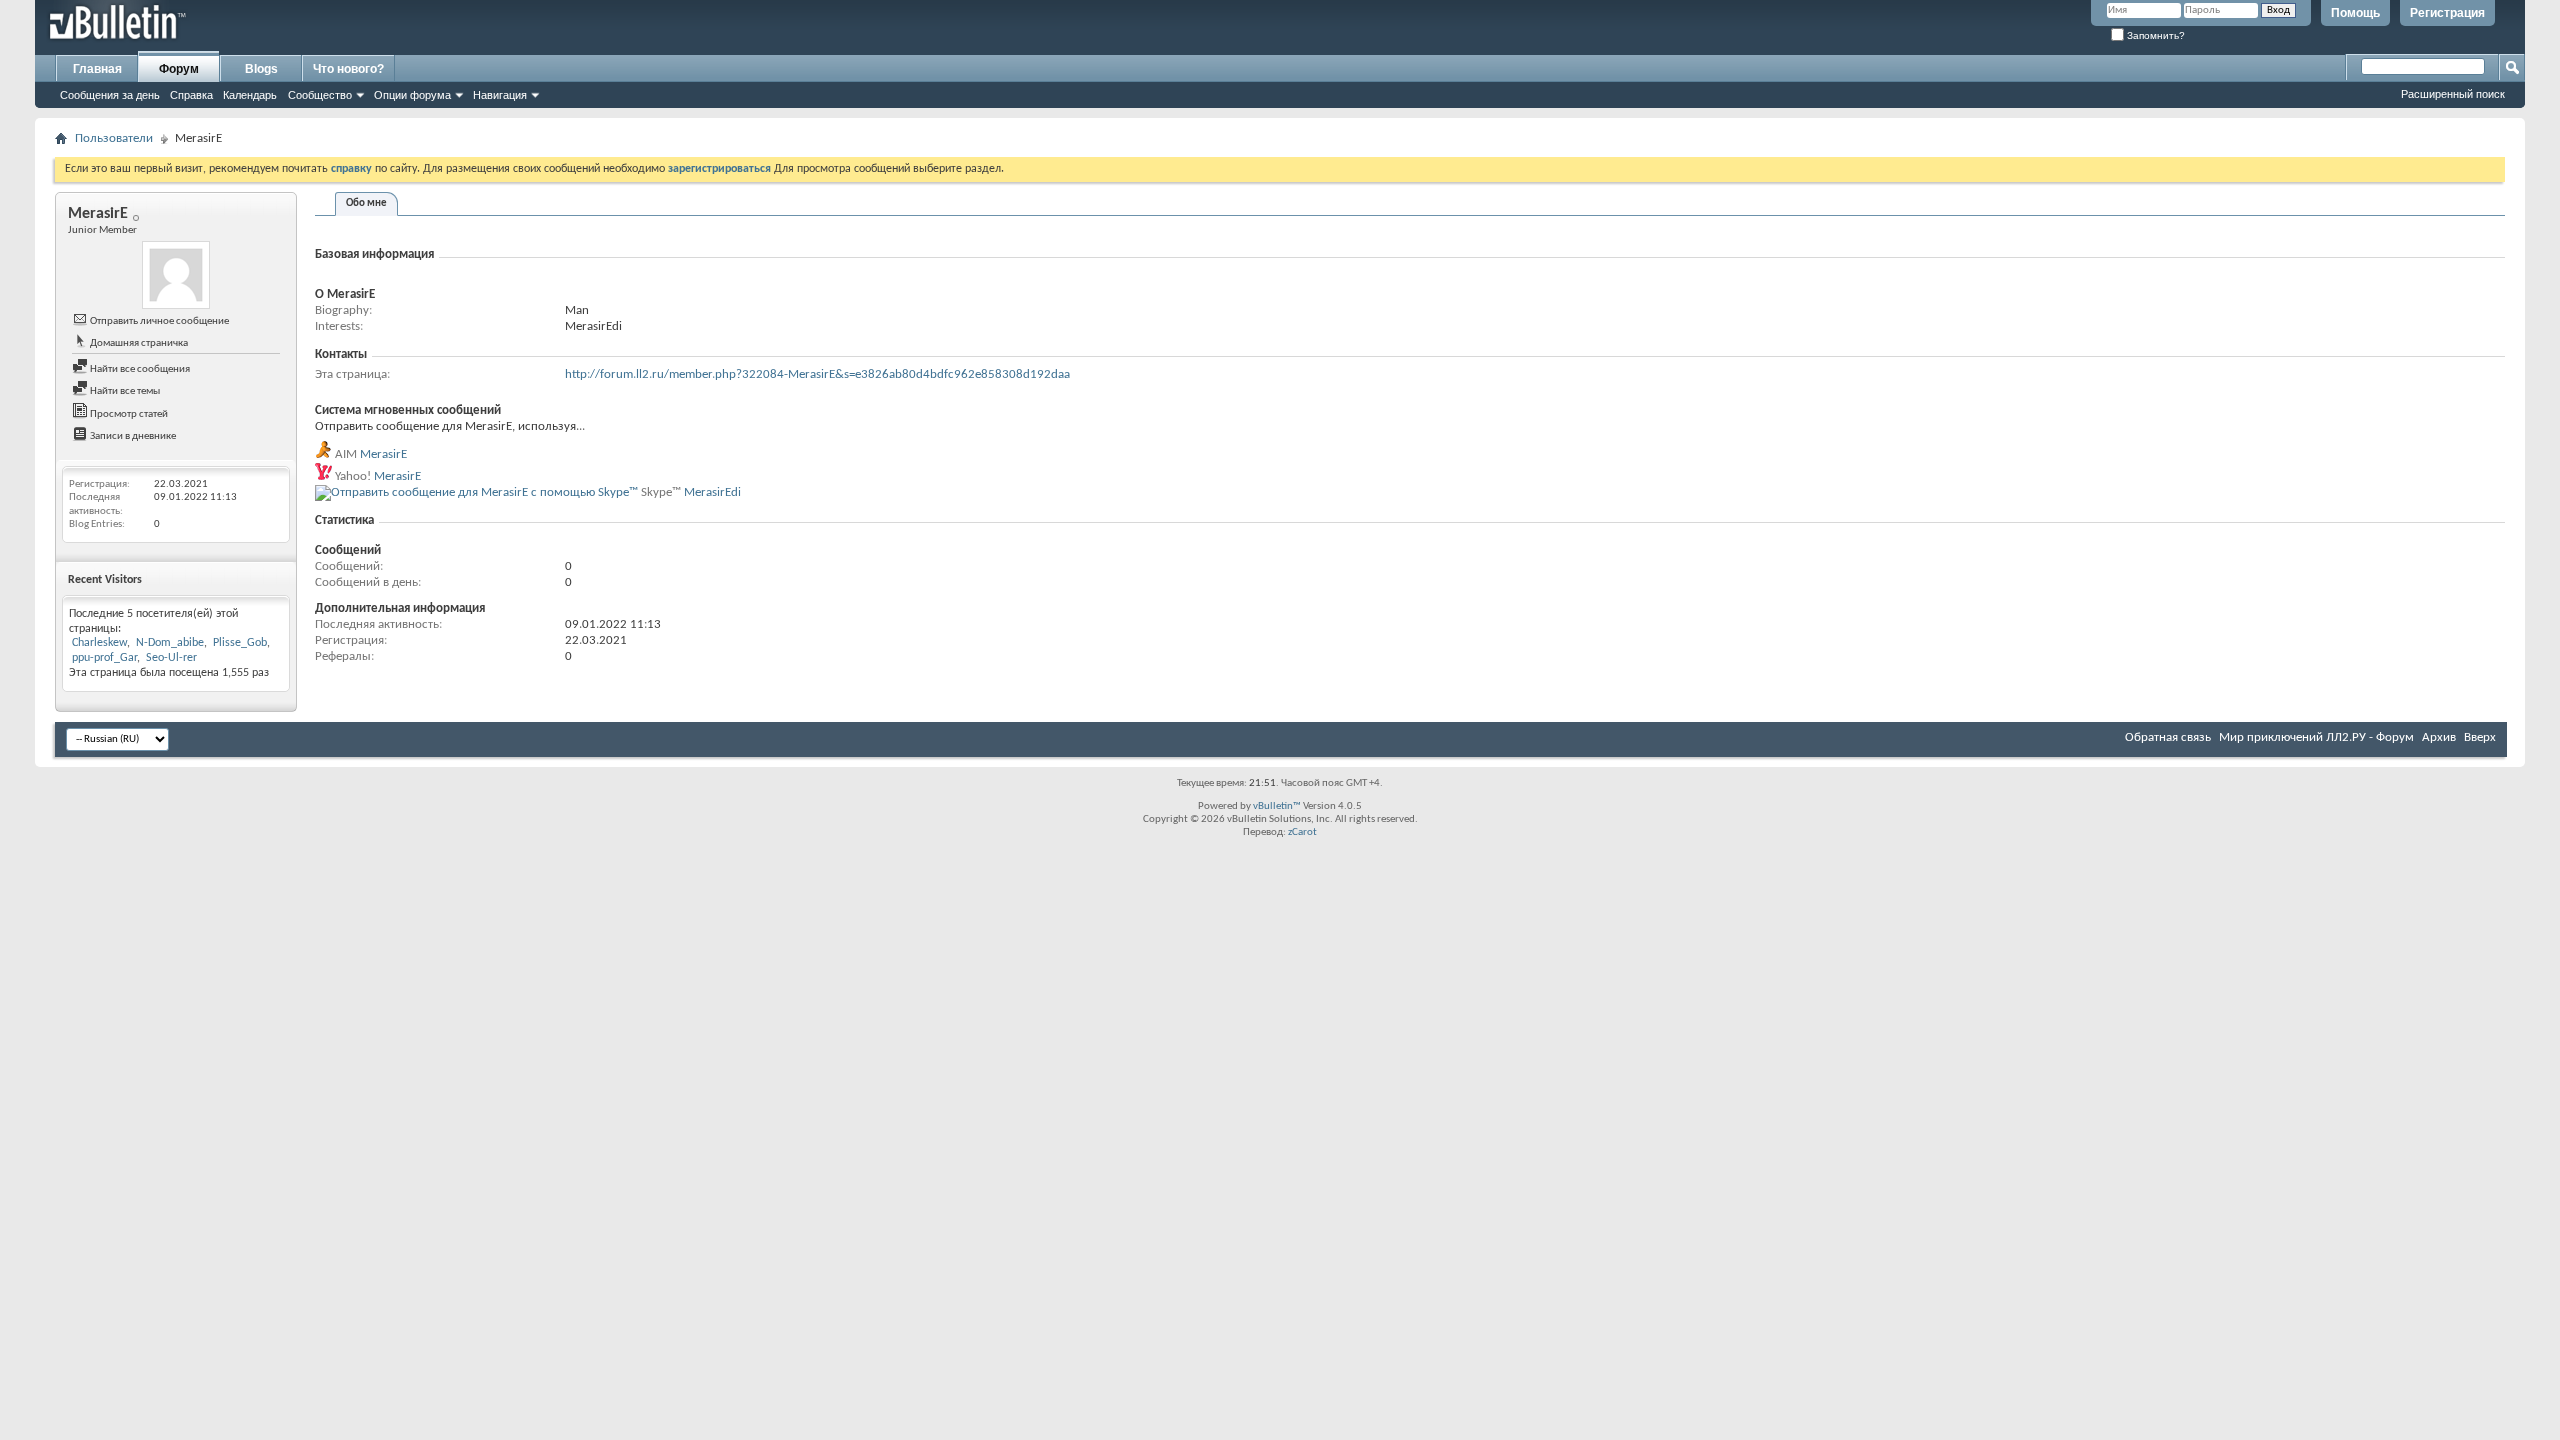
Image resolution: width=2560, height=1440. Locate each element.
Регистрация (2447, 13)
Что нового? (348, 69)
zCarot (1302, 832)
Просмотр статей (128, 414)
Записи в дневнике (132, 436)
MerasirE (383, 454)
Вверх (2480, 737)
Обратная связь (2168, 737)
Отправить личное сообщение (158, 321)
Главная (97, 69)
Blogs (261, 69)
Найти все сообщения (139, 369)
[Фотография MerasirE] (176, 275)
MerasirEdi (712, 492)
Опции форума (412, 95)
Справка (191, 95)
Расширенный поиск (2453, 94)
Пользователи (114, 138)
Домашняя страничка (138, 343)
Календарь (250, 95)
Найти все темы (124, 391)
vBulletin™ (1277, 806)
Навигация (500, 95)
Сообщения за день (110, 95)
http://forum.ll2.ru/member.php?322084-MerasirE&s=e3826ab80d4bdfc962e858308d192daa (817, 374)
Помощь (2355, 13)
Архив (2439, 737)
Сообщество (320, 95)
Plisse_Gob (240, 643)
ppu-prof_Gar (104, 658)
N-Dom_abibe (170, 643)
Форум (179, 69)
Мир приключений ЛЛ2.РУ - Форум (2316, 737)
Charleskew (99, 643)
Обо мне (366, 203)
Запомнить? (2154, 35)
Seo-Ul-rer (171, 658)
